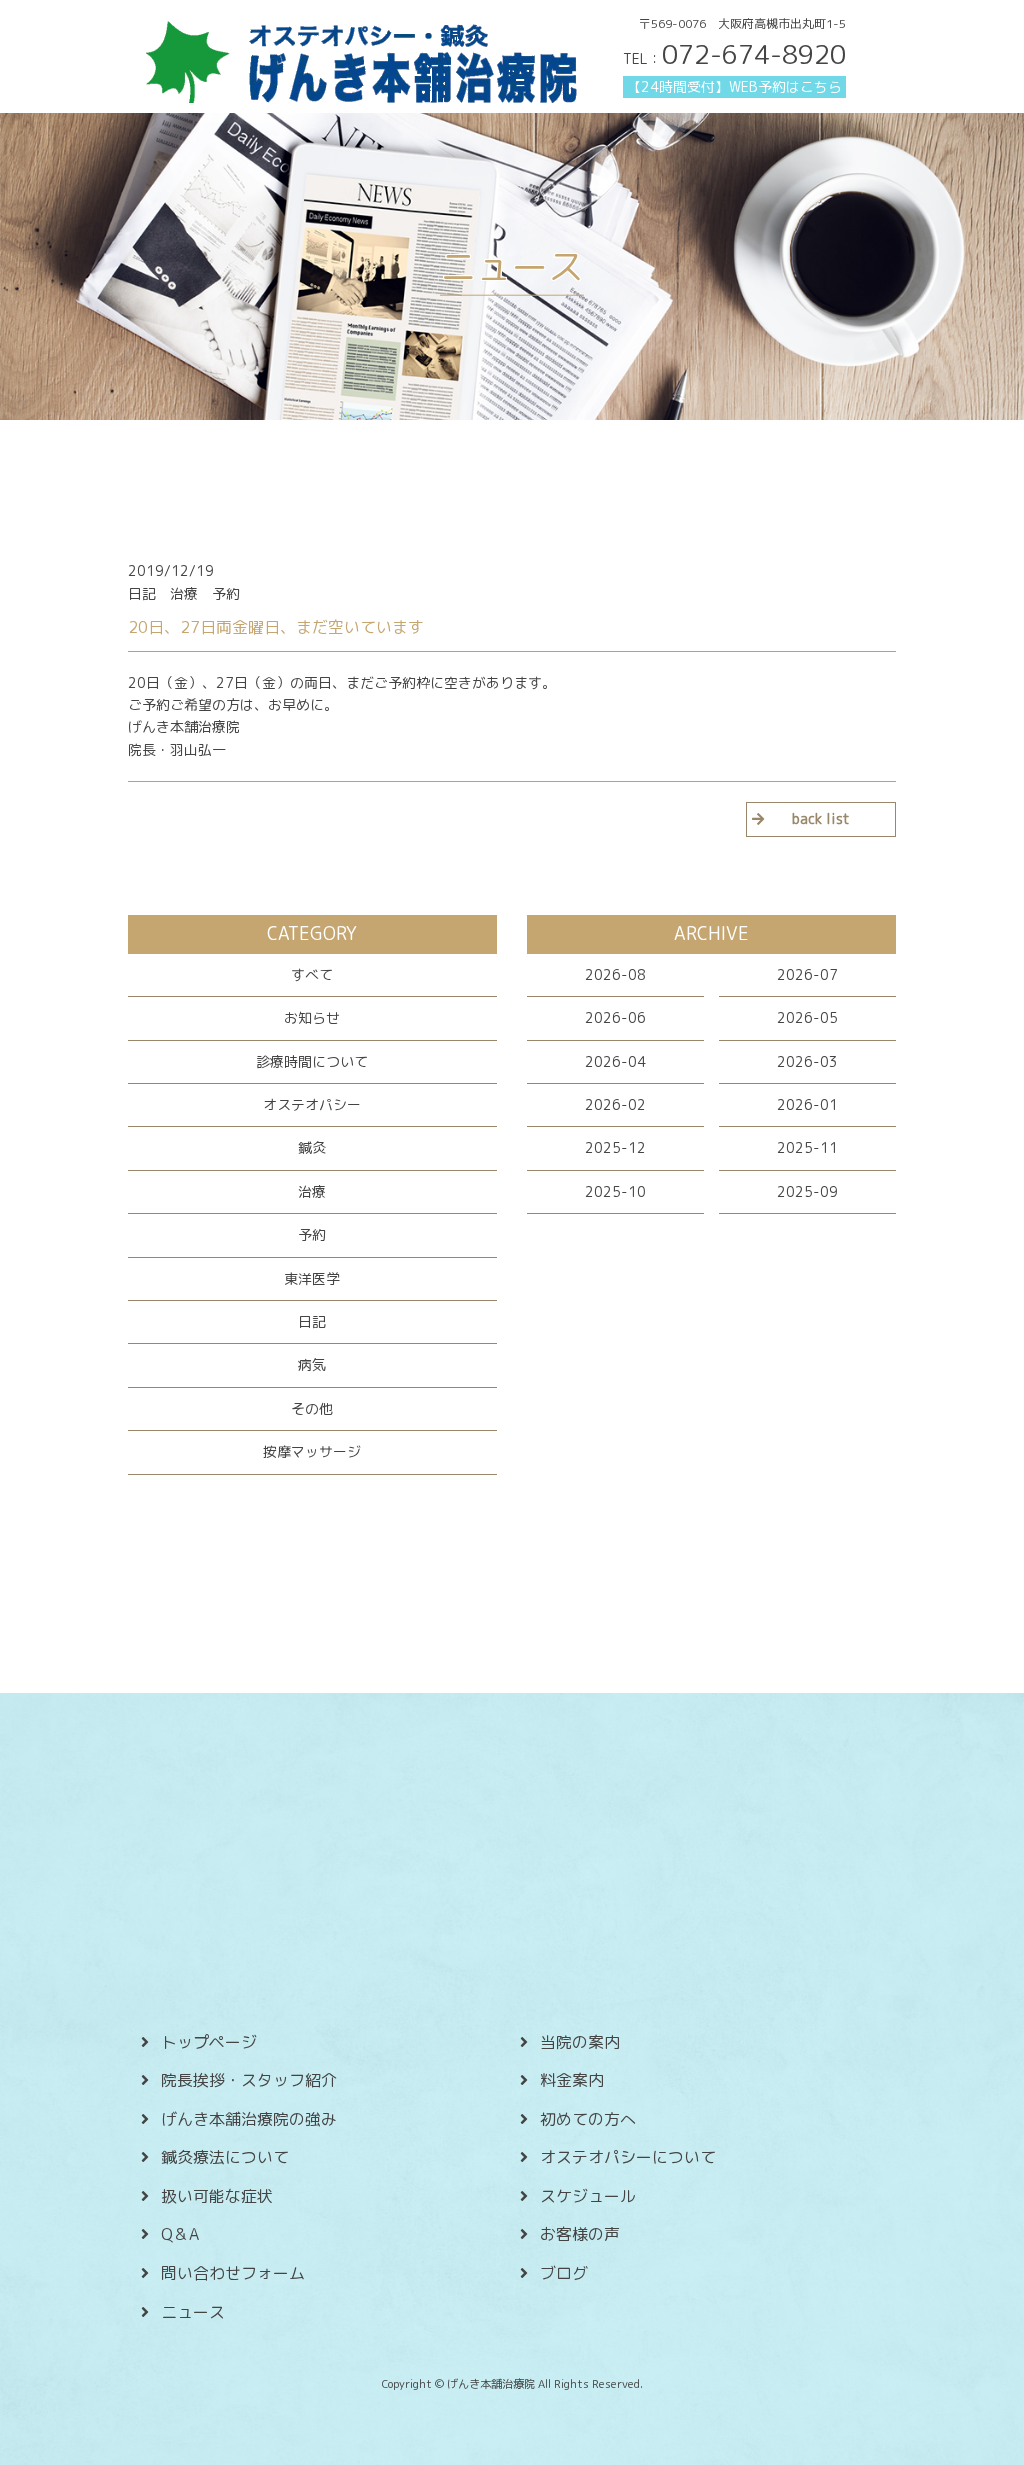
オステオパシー (312, 1104)
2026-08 (615, 974)
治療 (312, 1191)
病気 (312, 1364)
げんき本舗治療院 (184, 726)
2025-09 (807, 1191)
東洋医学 (312, 1278)
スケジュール (588, 2196)
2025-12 (615, 1147)
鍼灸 (312, 1147)
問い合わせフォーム (233, 2273)
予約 (312, 1234)
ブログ (564, 2273)
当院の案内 (580, 2042)
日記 (312, 1321)
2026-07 (807, 974)
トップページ (209, 2042)
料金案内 (572, 2080)
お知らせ (312, 1017)
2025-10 (615, 1191)
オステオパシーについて (628, 2157)
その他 (312, 1408)
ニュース (193, 2312)
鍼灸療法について (225, 2157)
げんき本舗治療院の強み (249, 2119)
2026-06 (615, 1017)
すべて (312, 974)
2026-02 (615, 1104)
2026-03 (807, 1061)
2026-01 (807, 1104)
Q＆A (180, 2234)
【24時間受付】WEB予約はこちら (734, 86)
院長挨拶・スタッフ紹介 (249, 2080)
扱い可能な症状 (217, 2196)
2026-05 (807, 1017)
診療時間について (312, 1061)
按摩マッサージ (312, 1451)
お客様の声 (580, 2234)
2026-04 (615, 1061)
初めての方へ (588, 2119)
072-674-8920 (754, 54)
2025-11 (807, 1147)
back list (821, 818)
